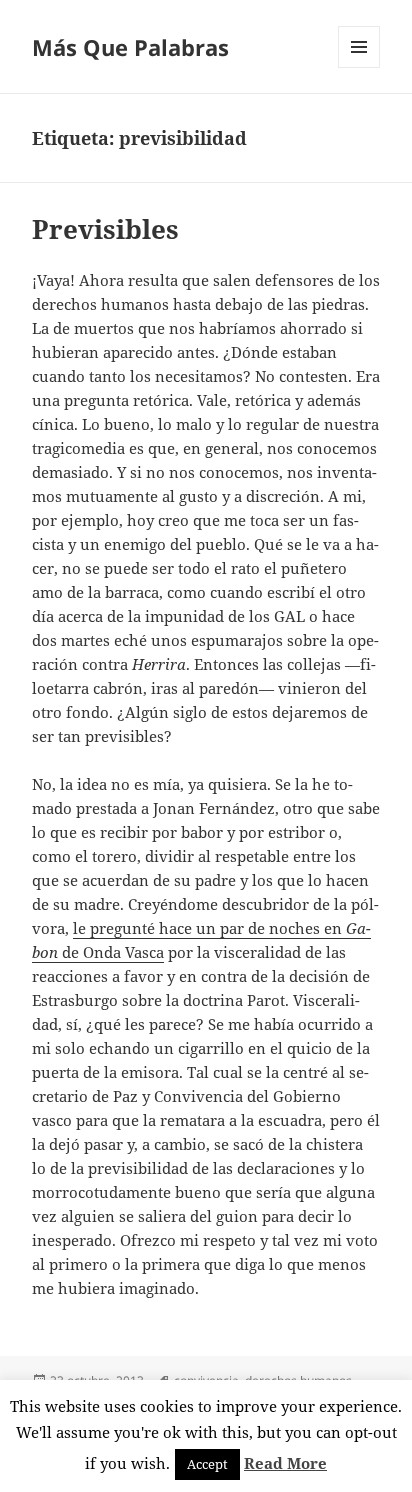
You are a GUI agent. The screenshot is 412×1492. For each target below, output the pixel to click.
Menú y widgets (359, 67)
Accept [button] (207, 1464)
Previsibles (105, 229)
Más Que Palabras (130, 47)
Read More (285, 1463)
